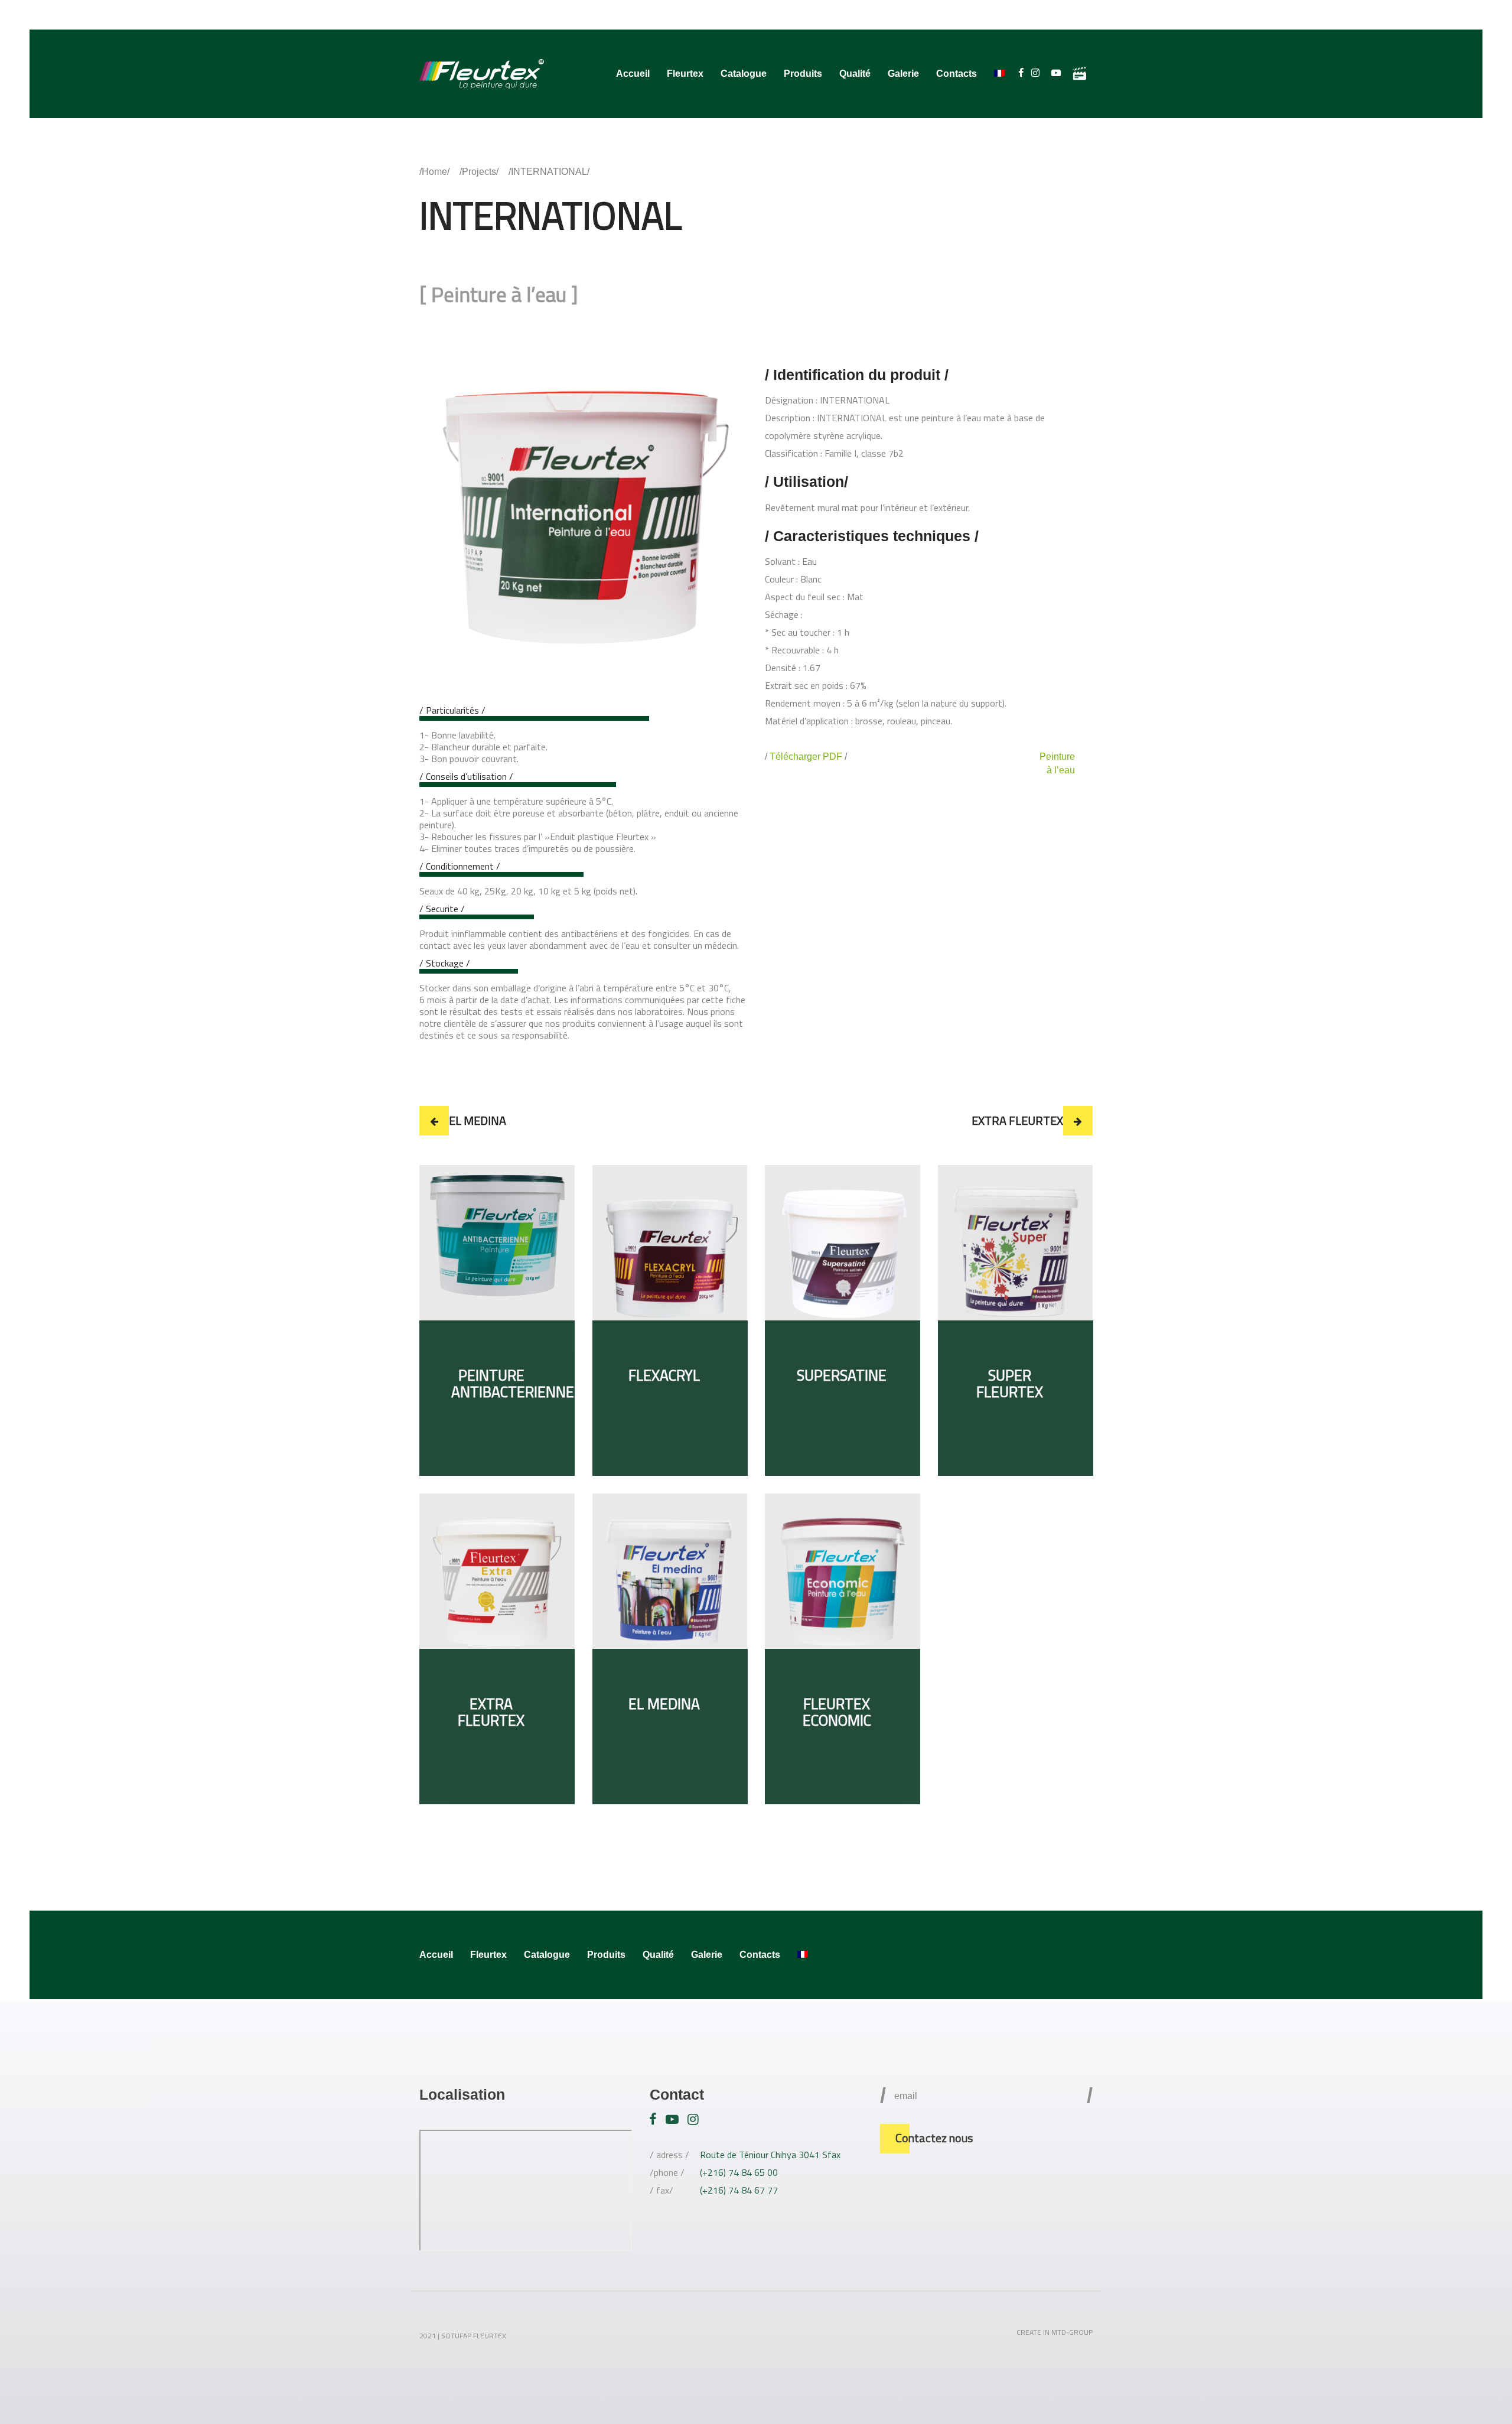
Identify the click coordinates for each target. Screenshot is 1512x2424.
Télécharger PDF (806, 757)
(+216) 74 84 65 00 (739, 2172)
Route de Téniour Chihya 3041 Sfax (770, 2155)
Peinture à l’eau (499, 294)
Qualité (855, 74)
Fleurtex (685, 74)
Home (434, 172)
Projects (479, 172)
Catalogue (744, 74)
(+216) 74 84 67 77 (739, 2190)
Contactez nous (934, 2138)
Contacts (957, 74)
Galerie (903, 74)
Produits (803, 74)
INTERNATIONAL (549, 172)
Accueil (633, 74)
